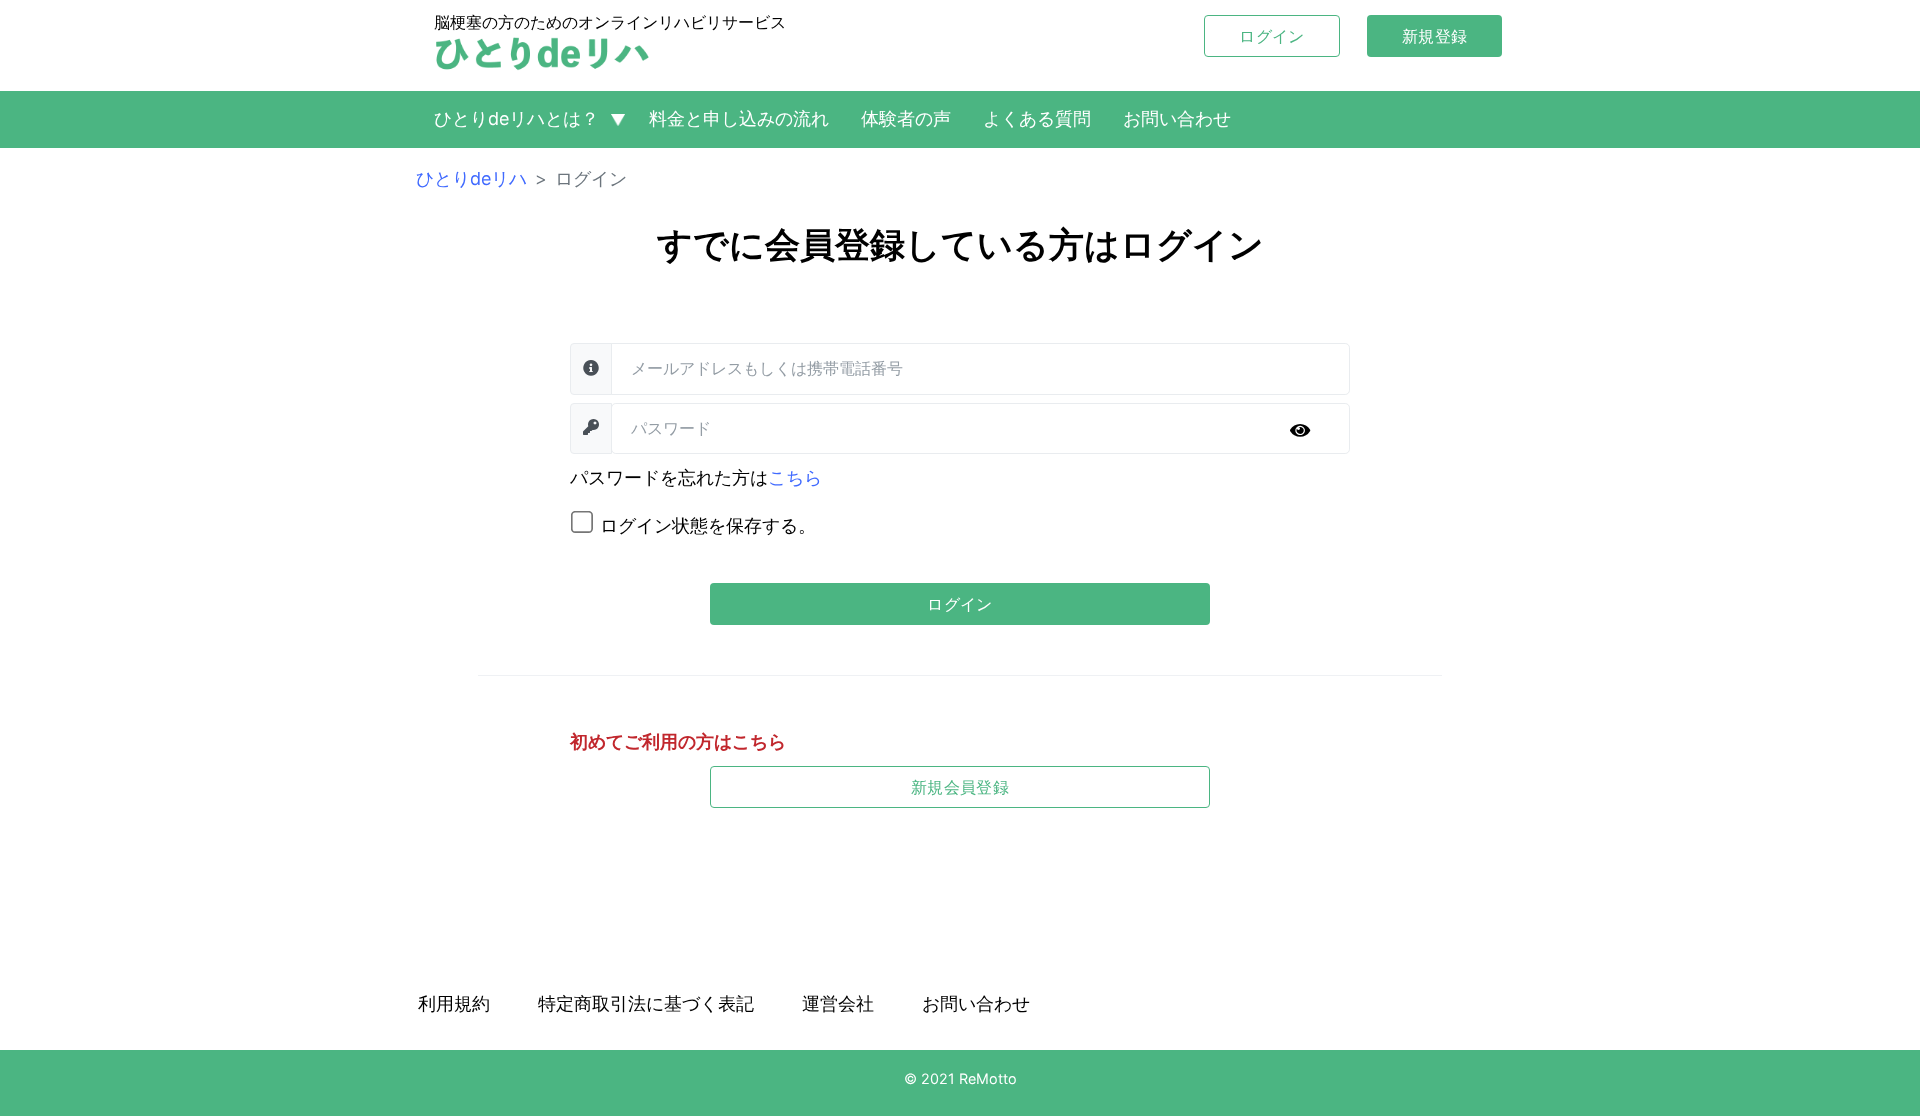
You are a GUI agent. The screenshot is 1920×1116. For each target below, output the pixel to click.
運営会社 (838, 1003)
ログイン (1271, 36)
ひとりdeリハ (471, 178)
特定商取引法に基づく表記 (646, 1003)
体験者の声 (906, 118)
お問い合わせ (1177, 118)
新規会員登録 (960, 787)
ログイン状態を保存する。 (708, 525)
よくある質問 (1037, 118)
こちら (795, 477)
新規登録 (1434, 36)
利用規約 (454, 1003)
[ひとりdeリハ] (542, 54)
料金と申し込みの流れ (739, 118)
